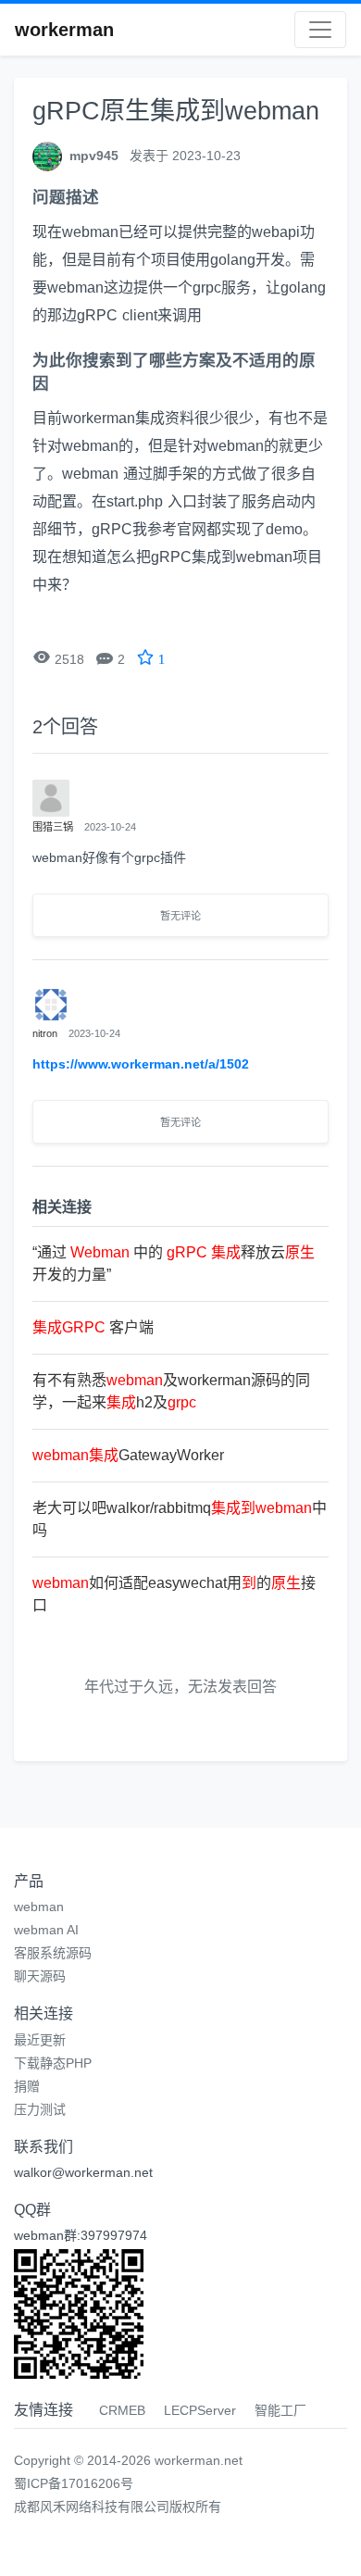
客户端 (93, 1327)
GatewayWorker (128, 1455)
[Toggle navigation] (320, 30)
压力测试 (40, 2109)
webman (39, 1907)
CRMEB (122, 2410)
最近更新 (40, 2040)
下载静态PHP (53, 2063)
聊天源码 (40, 1976)
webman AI (46, 1930)
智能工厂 (280, 2410)
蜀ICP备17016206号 (74, 2483)
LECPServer (200, 2410)
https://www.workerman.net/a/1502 (141, 1064)
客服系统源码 (53, 1953)
